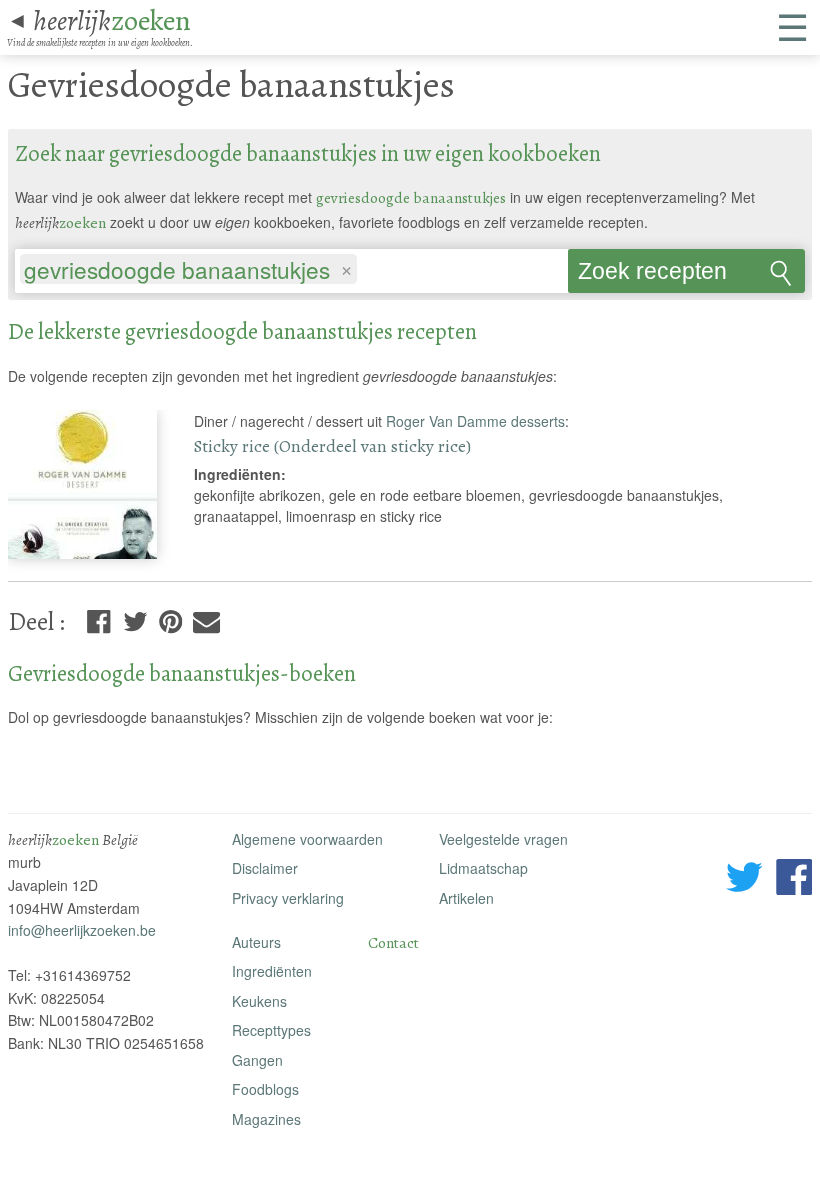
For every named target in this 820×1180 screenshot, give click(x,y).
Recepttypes (271, 1030)
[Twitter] (135, 618)
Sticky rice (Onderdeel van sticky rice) (332, 446)
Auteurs (256, 942)
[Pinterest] (170, 618)
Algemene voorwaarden (307, 839)
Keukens (259, 1001)
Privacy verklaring (288, 898)
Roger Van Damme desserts (475, 421)
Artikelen (466, 898)
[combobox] (291, 265)
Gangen (257, 1060)
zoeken (112, 20)
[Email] (206, 618)
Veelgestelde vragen (503, 839)
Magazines (266, 1119)
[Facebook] (98, 618)
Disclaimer (265, 868)
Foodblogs (265, 1089)
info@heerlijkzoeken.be (82, 930)
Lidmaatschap (483, 868)
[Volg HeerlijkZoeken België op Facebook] (794, 880)
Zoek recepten (652, 271)
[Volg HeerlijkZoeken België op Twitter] (744, 880)
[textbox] (370, 271)
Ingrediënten (272, 971)
